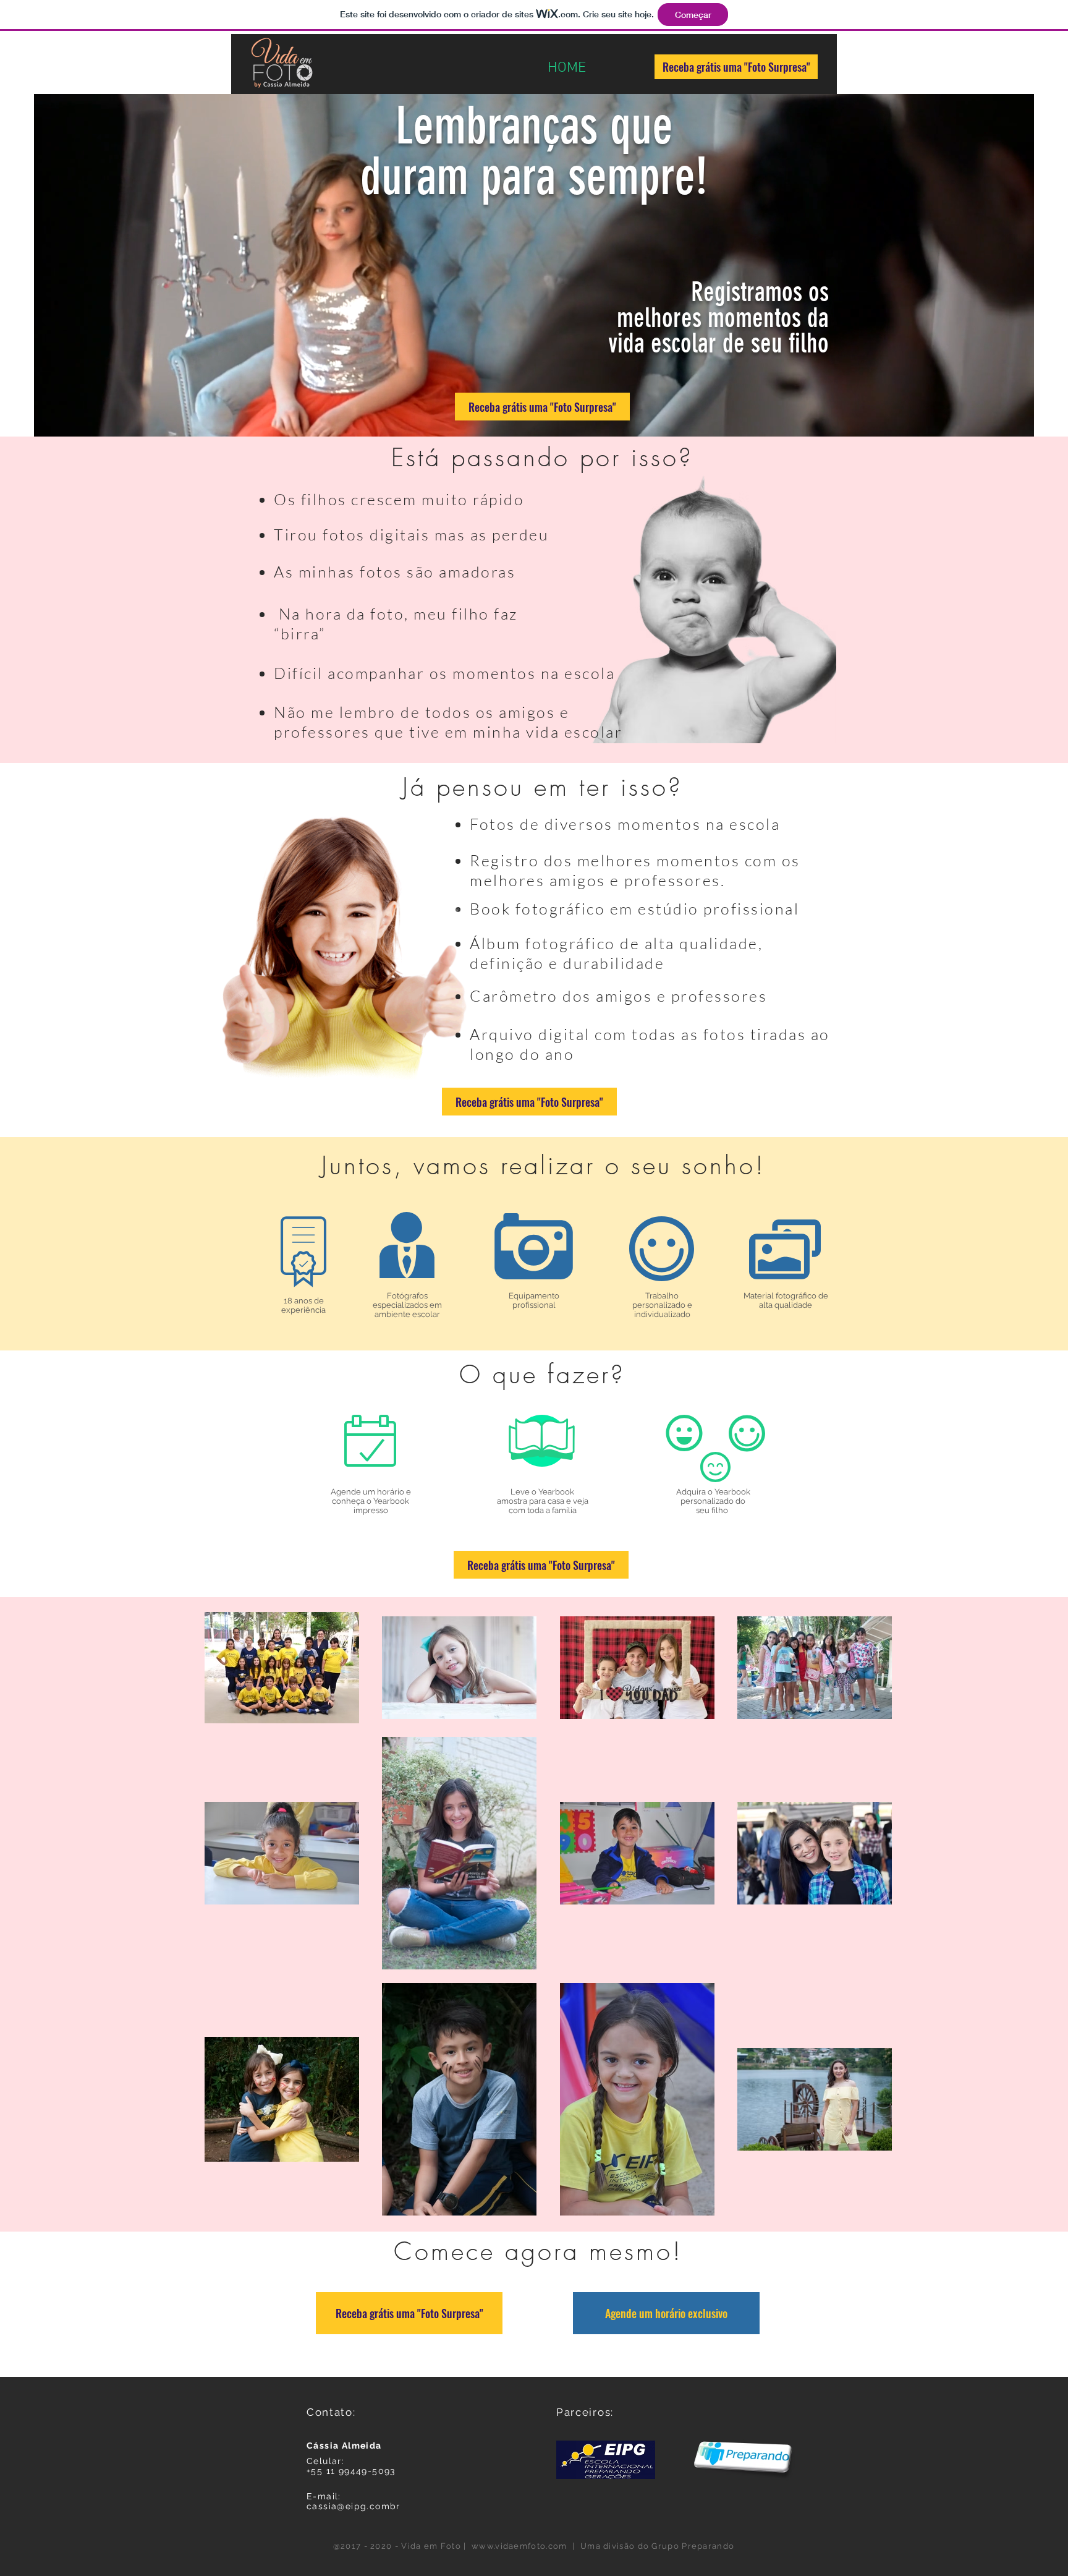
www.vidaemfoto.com (519, 2546)
